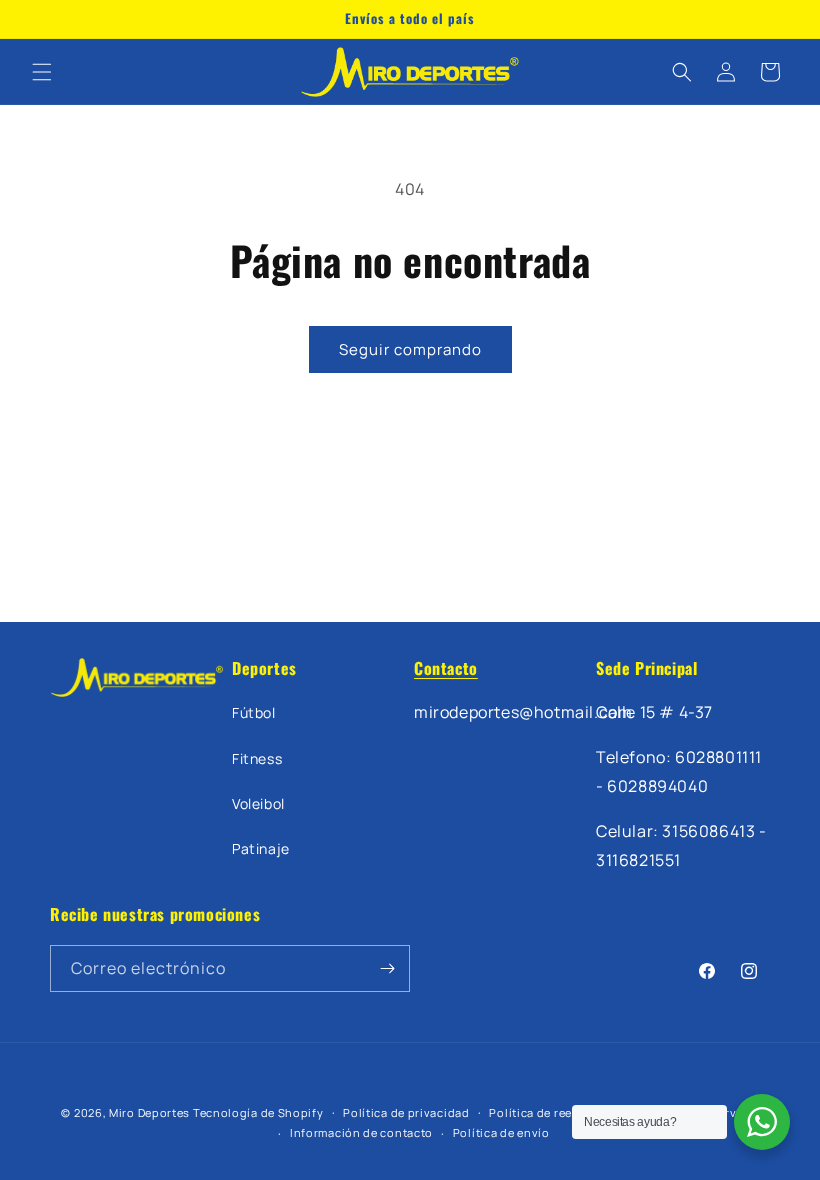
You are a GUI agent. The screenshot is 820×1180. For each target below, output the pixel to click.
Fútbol (254, 712)
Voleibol (258, 803)
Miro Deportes (149, 1112)
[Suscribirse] (387, 968)
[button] (42, 72)
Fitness (257, 758)
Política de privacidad (406, 1112)
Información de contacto (361, 1132)
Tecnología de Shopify (258, 1112)
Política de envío (501, 1132)
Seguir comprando (410, 349)
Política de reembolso (552, 1112)
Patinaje (261, 848)
